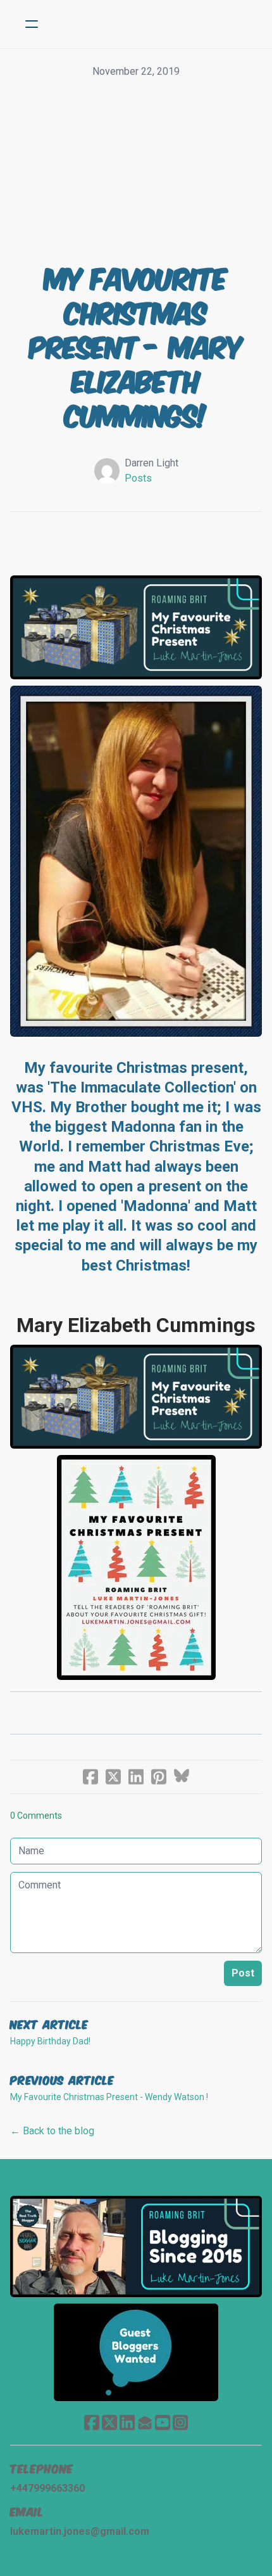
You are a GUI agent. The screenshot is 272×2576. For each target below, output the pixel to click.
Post (243, 1973)
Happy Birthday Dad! (50, 2041)
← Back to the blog (52, 2131)
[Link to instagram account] (180, 2422)
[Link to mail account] (145, 2422)
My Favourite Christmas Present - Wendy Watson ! (109, 2097)
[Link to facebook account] (92, 2422)
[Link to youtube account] (163, 2422)
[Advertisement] (136, 171)
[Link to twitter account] (109, 2422)
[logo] (152, 24)
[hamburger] (32, 24)
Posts (138, 478)
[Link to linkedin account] (127, 2422)
